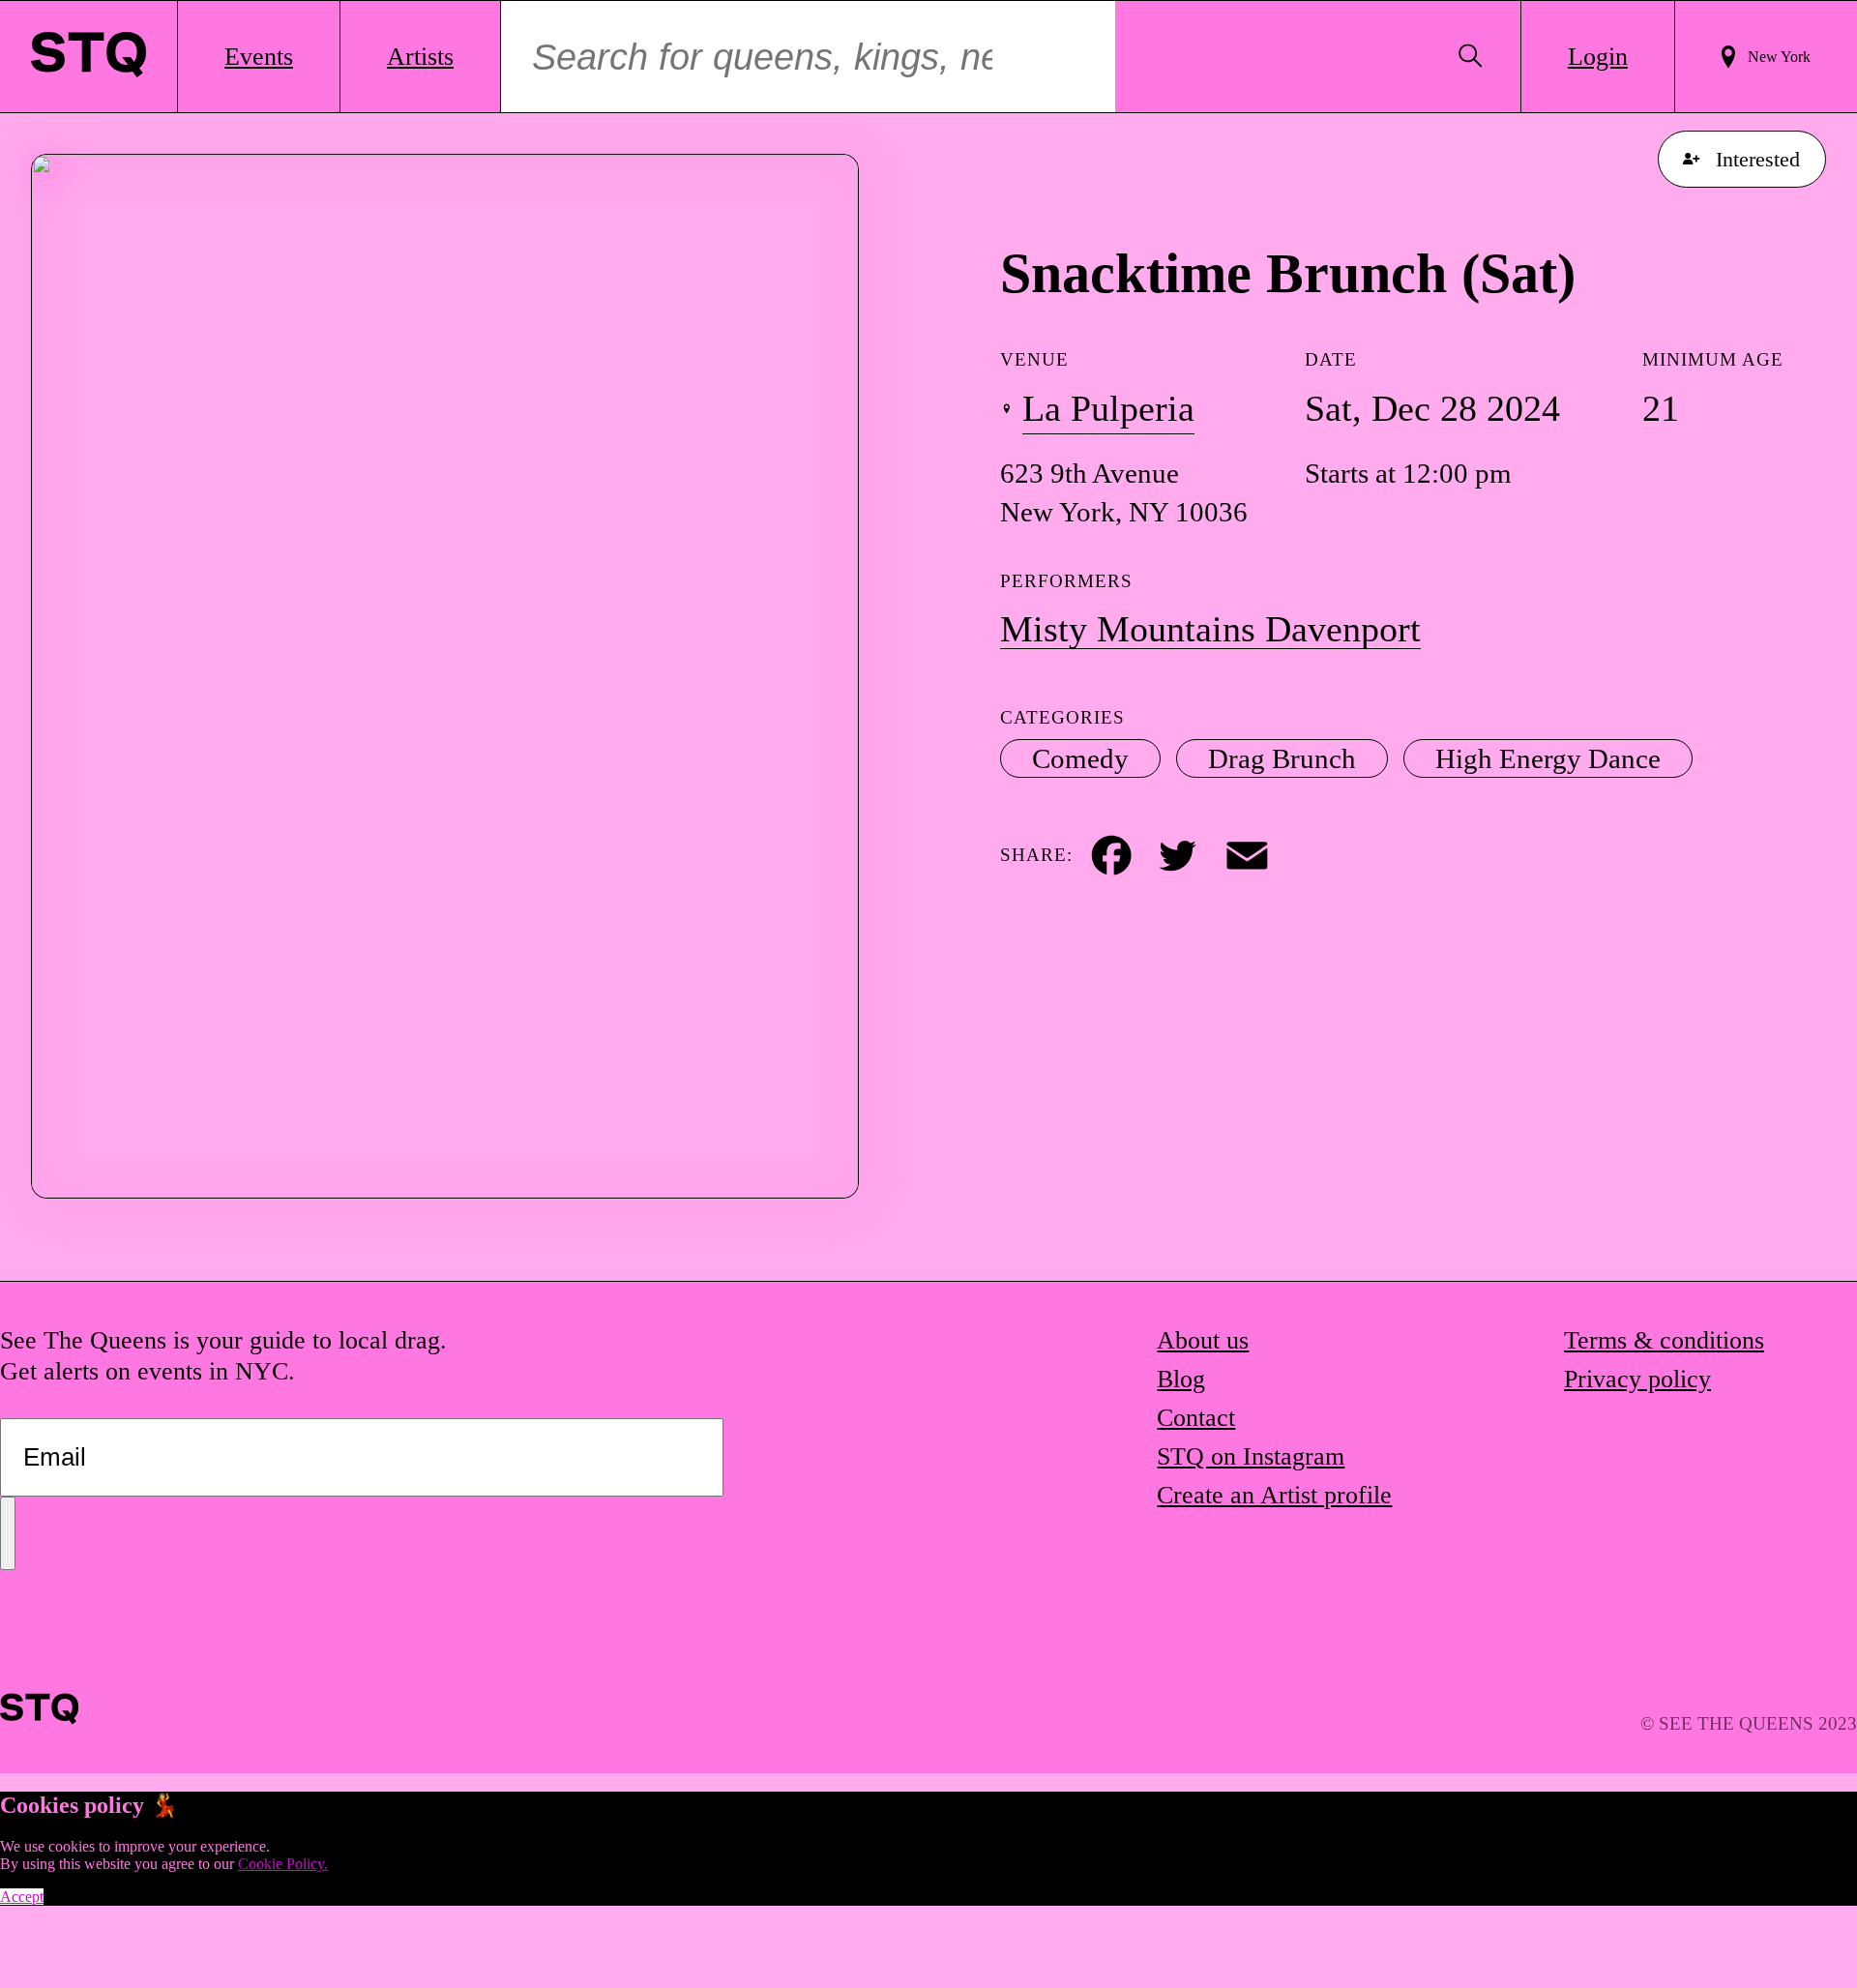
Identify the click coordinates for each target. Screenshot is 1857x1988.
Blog (1181, 1379)
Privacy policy (1637, 1379)
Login (1598, 57)
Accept (22, 1897)
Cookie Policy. (283, 1864)
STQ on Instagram (1251, 1456)
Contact (1196, 1418)
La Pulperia (1108, 408)
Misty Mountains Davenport (1210, 629)
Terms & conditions (1664, 1340)
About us (1203, 1340)
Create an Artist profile (1274, 1495)
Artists (420, 57)
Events (259, 57)
